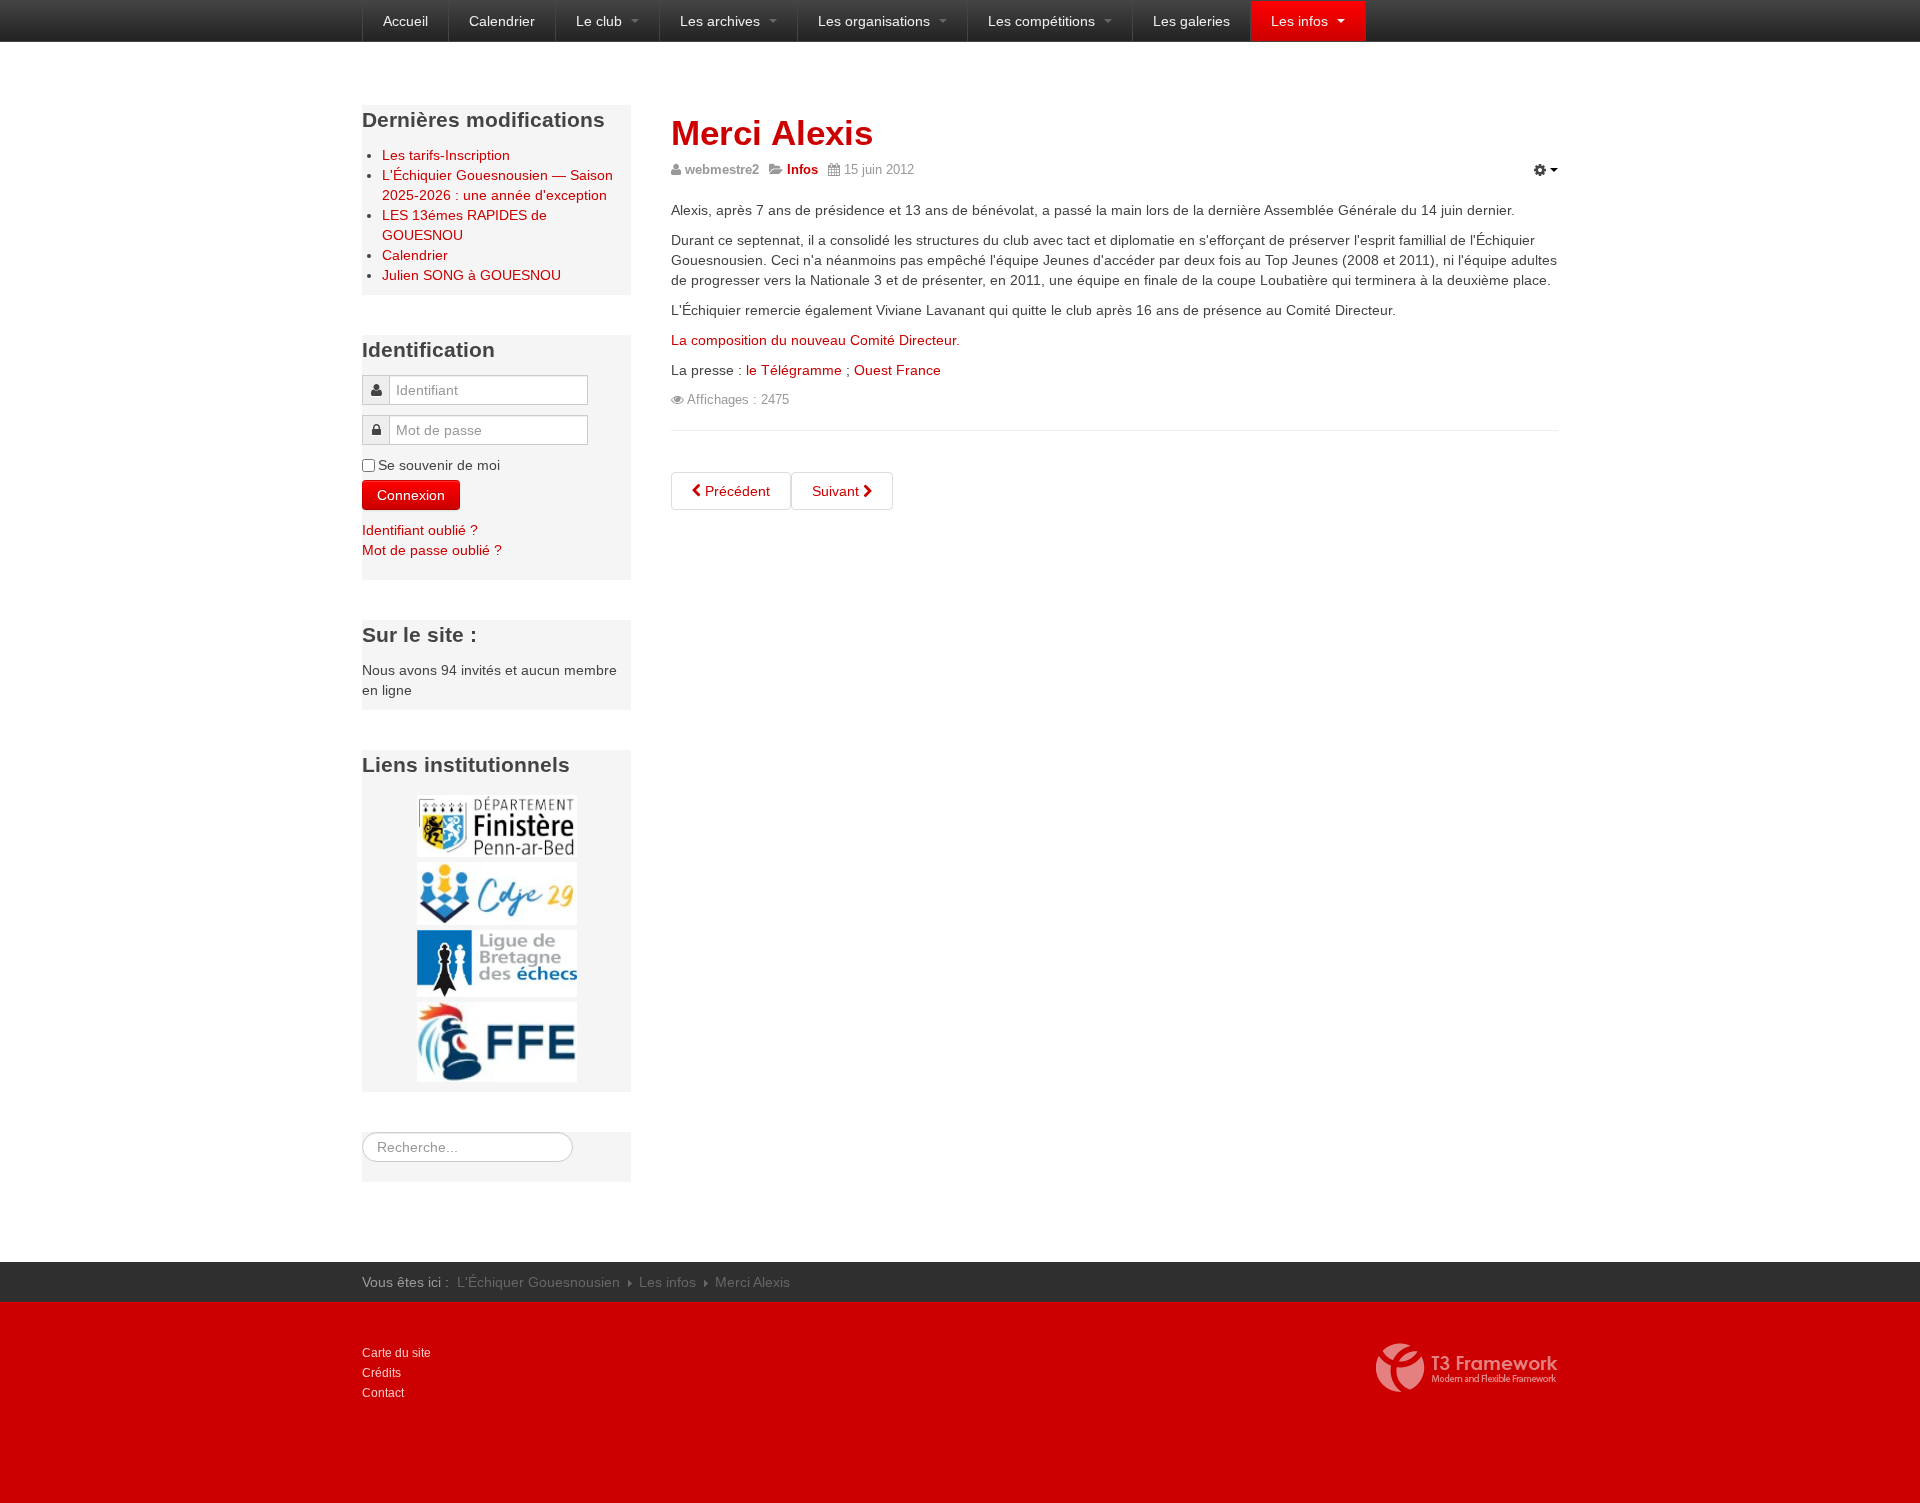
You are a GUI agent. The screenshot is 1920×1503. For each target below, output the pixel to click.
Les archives (722, 21)
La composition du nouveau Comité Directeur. (815, 340)
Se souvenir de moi (439, 465)
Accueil (405, 21)
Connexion (411, 495)
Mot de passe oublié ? (432, 550)
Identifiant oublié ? (420, 530)
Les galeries (1191, 21)
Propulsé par (1467, 1368)
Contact (383, 1393)
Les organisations (876, 21)
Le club (601, 21)
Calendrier (502, 21)
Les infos (1301, 21)
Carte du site (396, 1353)
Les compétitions (1043, 21)
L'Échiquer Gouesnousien (538, 1282)
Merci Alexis (772, 132)
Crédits (381, 1373)
